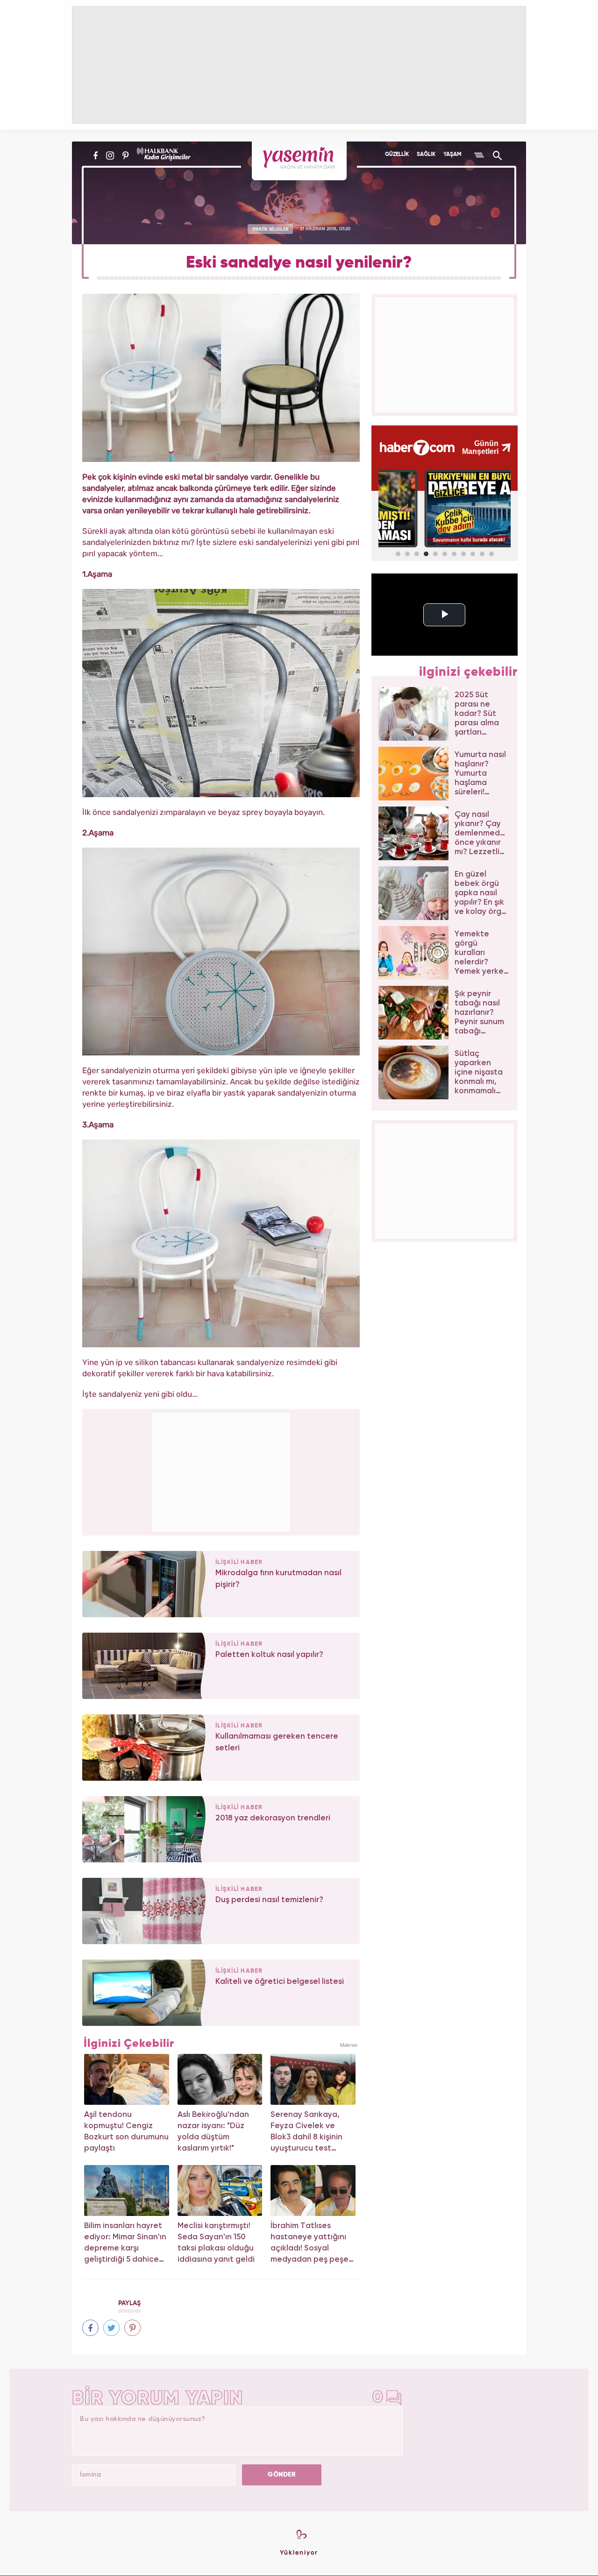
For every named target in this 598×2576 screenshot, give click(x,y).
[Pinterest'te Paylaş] (132, 2328)
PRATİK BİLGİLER (271, 229)
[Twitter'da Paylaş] (111, 2328)
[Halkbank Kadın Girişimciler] (163, 156)
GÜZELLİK (397, 155)
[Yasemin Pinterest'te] (125, 156)
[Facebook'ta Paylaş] (90, 2328)
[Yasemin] (299, 161)
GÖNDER (282, 2475)
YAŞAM (452, 155)
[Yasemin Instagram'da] (110, 156)
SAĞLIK (426, 155)
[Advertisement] (221, 1471)
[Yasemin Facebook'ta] (96, 156)
